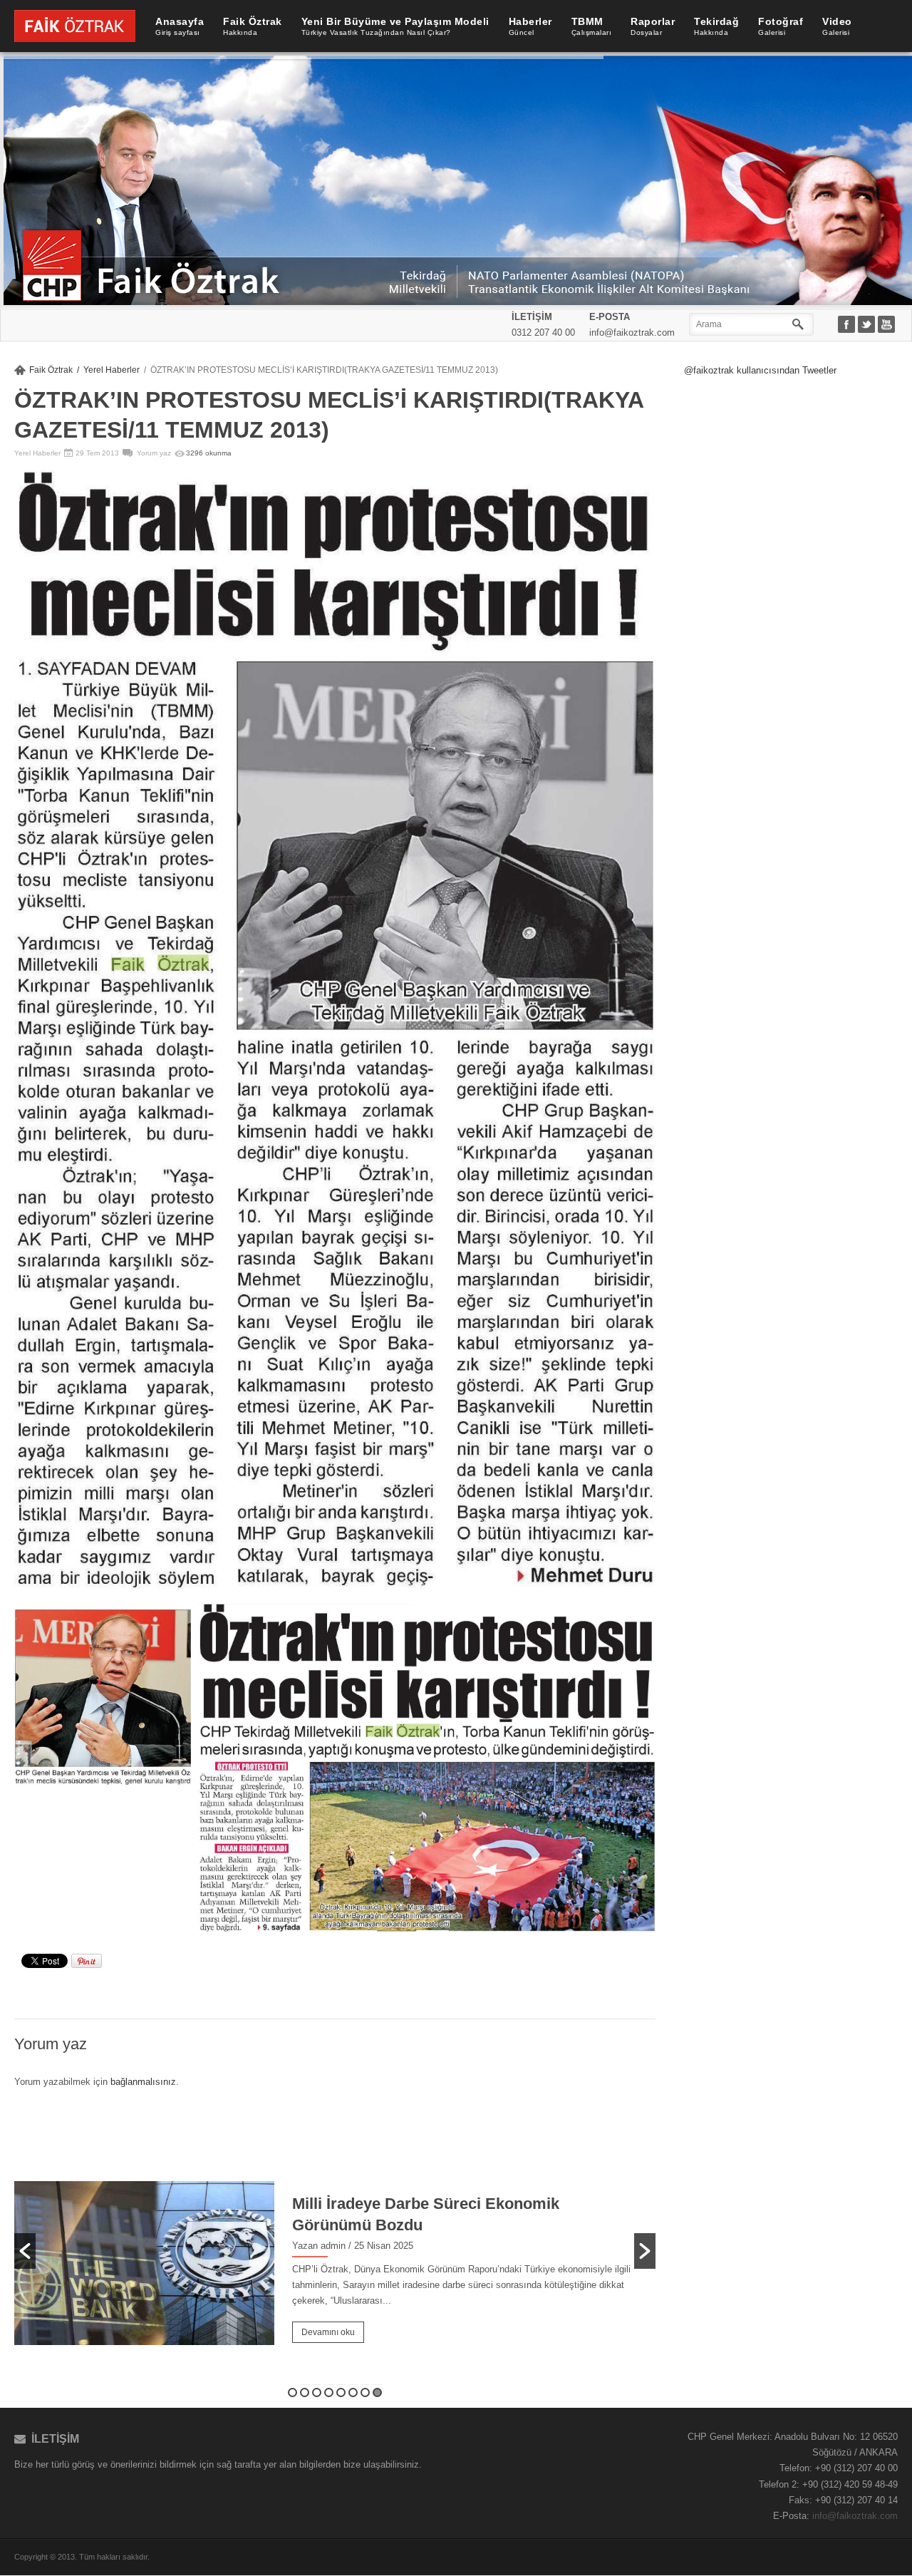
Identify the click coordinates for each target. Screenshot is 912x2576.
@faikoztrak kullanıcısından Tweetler (760, 370)
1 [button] (292, 2392)
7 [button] (365, 2392)
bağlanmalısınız (143, 2082)
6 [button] (353, 2392)
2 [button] (305, 2392)
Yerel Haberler (112, 370)
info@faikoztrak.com (855, 2516)
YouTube (888, 325)
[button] (25, 2251)
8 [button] (377, 2392)
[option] (335, 2240)
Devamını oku (328, 2332)
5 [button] (341, 2392)
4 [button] (329, 2392)
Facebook (848, 325)
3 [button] (317, 2392)
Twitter (868, 325)
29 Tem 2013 (97, 453)
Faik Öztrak (51, 370)
